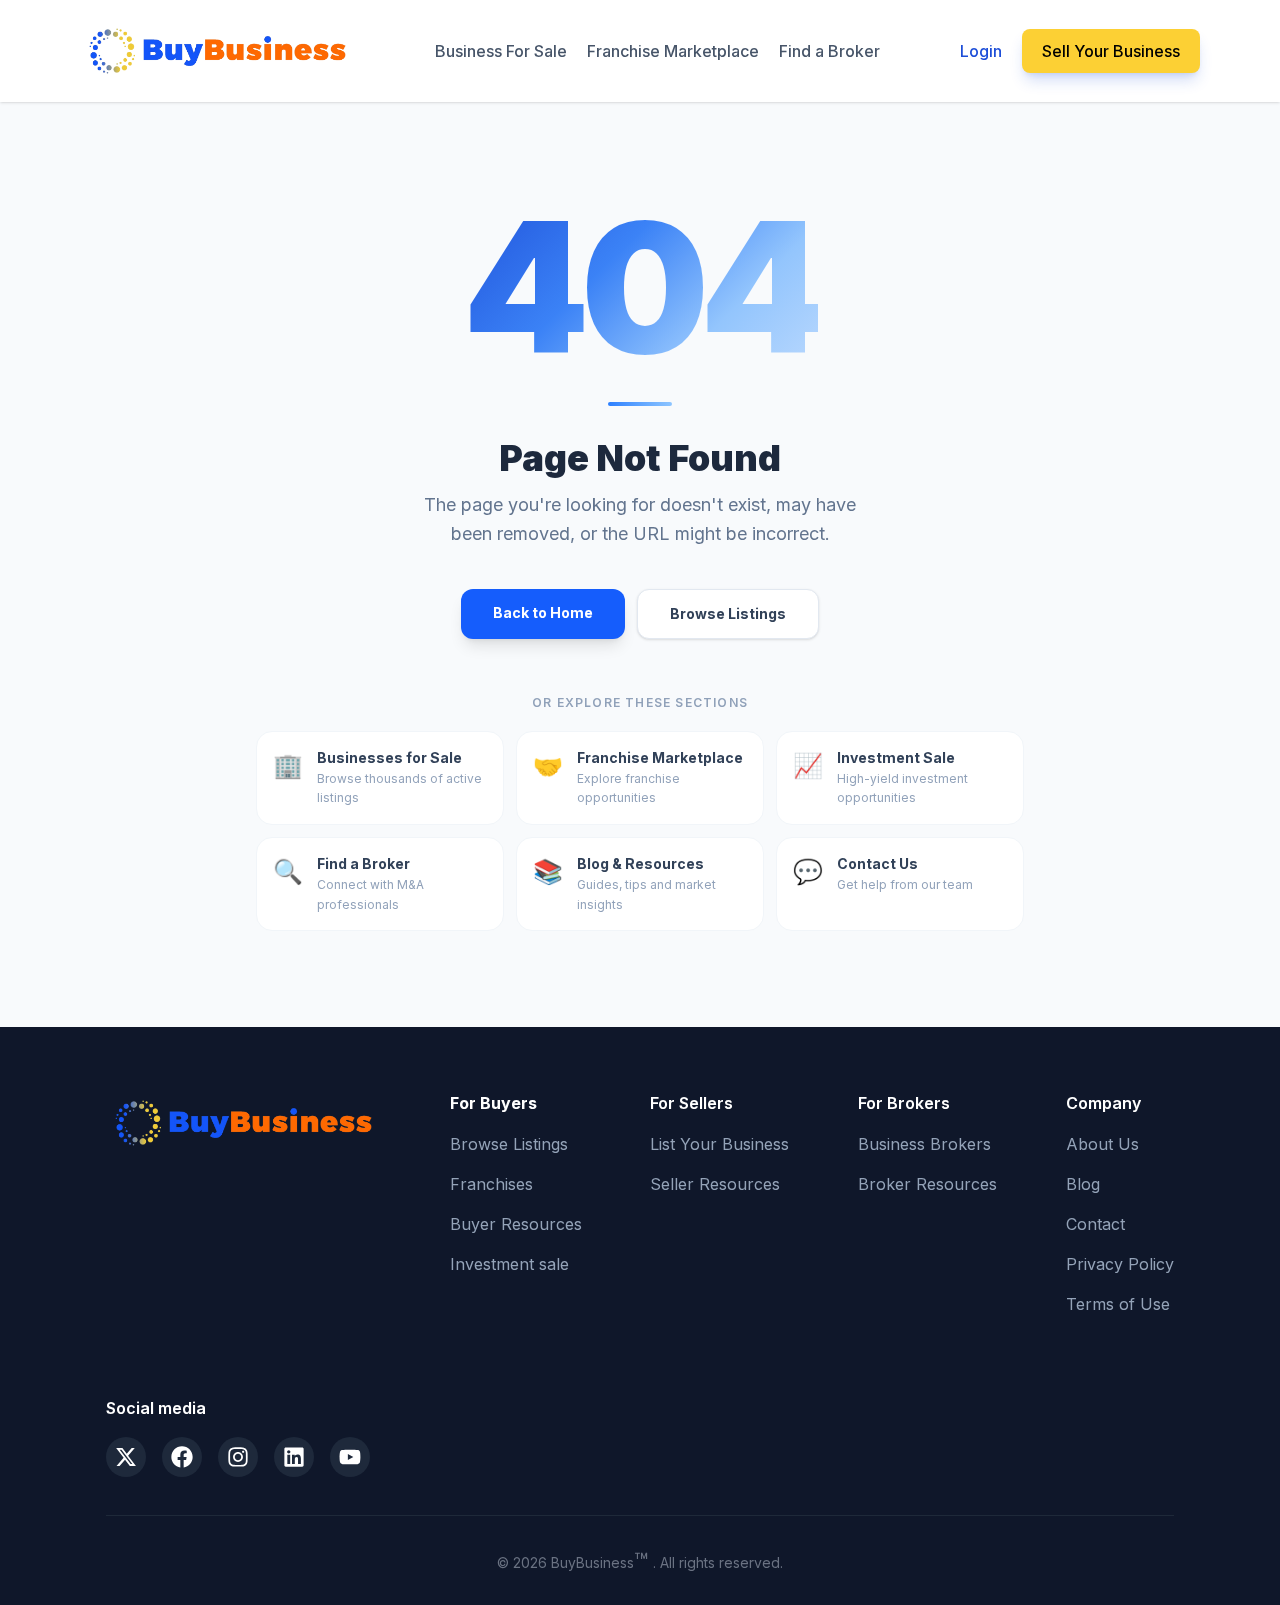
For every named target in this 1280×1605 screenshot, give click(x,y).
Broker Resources (927, 1184)
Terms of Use (1118, 1304)
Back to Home (543, 612)
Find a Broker (829, 51)
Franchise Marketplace (673, 51)
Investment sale (509, 1264)
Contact (1095, 1224)
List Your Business (719, 1144)
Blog (1083, 1184)
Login (981, 51)
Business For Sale (501, 51)
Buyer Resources (516, 1224)
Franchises (491, 1184)
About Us (1102, 1144)
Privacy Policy (1120, 1264)
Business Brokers (924, 1144)
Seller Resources (715, 1184)
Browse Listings (728, 613)
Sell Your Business (1111, 51)
